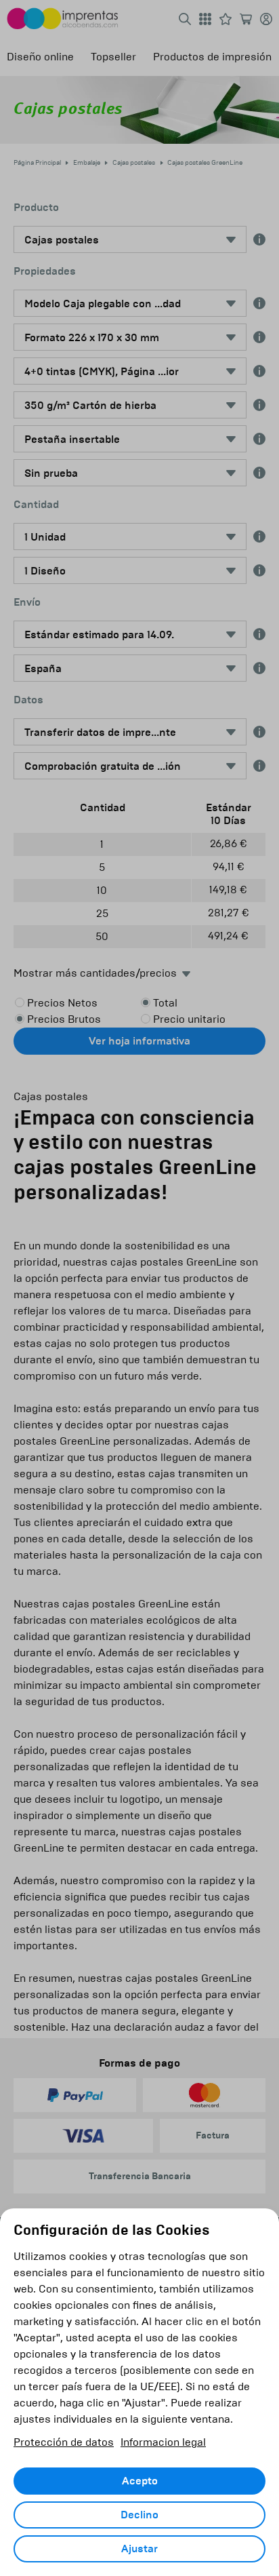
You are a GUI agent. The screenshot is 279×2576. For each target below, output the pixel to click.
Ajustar (139, 2549)
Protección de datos (64, 2442)
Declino (139, 2515)
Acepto (140, 2481)
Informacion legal (163, 2442)
